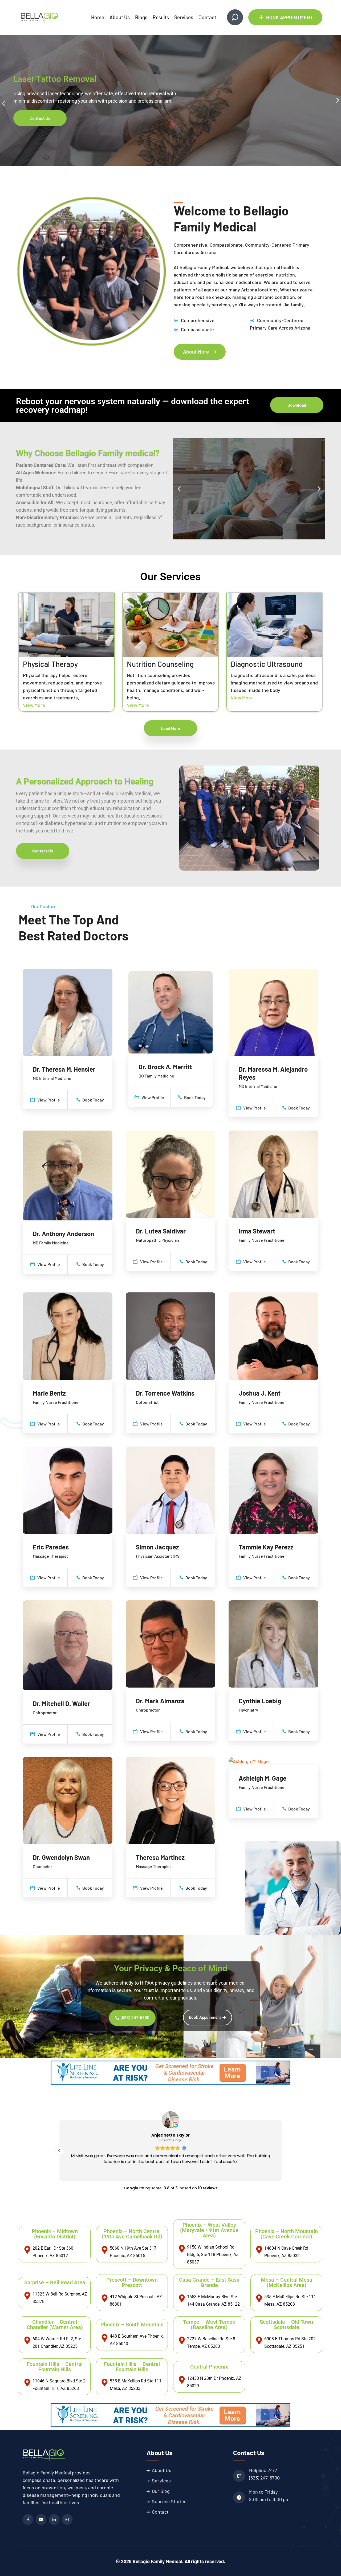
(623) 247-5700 (264, 2478)
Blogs (141, 17)
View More (34, 705)
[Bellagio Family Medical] (40, 17)
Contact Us (40, 122)
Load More (171, 728)
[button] (3, 104)
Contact (207, 17)
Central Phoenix (209, 2367)
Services (184, 17)
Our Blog (161, 2491)
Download (297, 405)
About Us (120, 17)
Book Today (93, 1100)
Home (98, 17)
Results (161, 17)
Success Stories (169, 2501)
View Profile (48, 1100)
